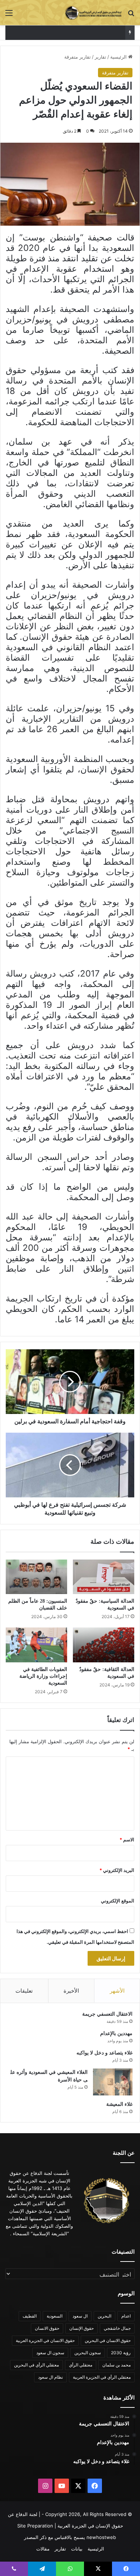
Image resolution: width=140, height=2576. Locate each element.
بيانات (77, 2549)
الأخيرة (71, 1991)
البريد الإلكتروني (117, 1870)
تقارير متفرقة (78, 57)
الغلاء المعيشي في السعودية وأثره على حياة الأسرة (70, 33)
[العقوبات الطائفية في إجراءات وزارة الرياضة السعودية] (36, 1645)
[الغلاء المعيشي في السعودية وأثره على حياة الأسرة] (113, 2082)
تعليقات (24, 1991)
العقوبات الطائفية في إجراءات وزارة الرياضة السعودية (43, 1676)
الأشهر (117, 1991)
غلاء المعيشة (119, 2104)
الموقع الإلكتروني (118, 1901)
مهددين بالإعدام (116, 2033)
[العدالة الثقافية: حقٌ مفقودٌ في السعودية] (104, 1645)
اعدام (126, 2316)
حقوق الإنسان (81, 2328)
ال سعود (80, 2316)
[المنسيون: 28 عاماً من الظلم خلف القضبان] (36, 1577)
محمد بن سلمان (116, 2365)
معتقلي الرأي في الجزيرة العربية (102, 2377)
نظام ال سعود (50, 2377)
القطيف (30, 2316)
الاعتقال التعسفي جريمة (107, 2014)
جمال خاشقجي (117, 2328)
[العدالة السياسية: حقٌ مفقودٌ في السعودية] (104, 1577)
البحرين (104, 2316)
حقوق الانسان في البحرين (108, 2340)
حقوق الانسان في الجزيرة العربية (45, 2340)
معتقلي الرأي (81, 2365)
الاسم (127, 1840)
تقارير (101, 57)
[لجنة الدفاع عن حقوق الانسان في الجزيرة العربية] (93, 13)
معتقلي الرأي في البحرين (36, 2365)
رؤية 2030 (121, 2353)
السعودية (55, 2316)
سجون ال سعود (50, 2353)
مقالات (43, 2549)
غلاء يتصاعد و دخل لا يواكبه (104, 2053)
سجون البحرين (88, 2353)
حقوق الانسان (47, 2328)
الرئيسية (119, 57)
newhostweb (101, 2537)
